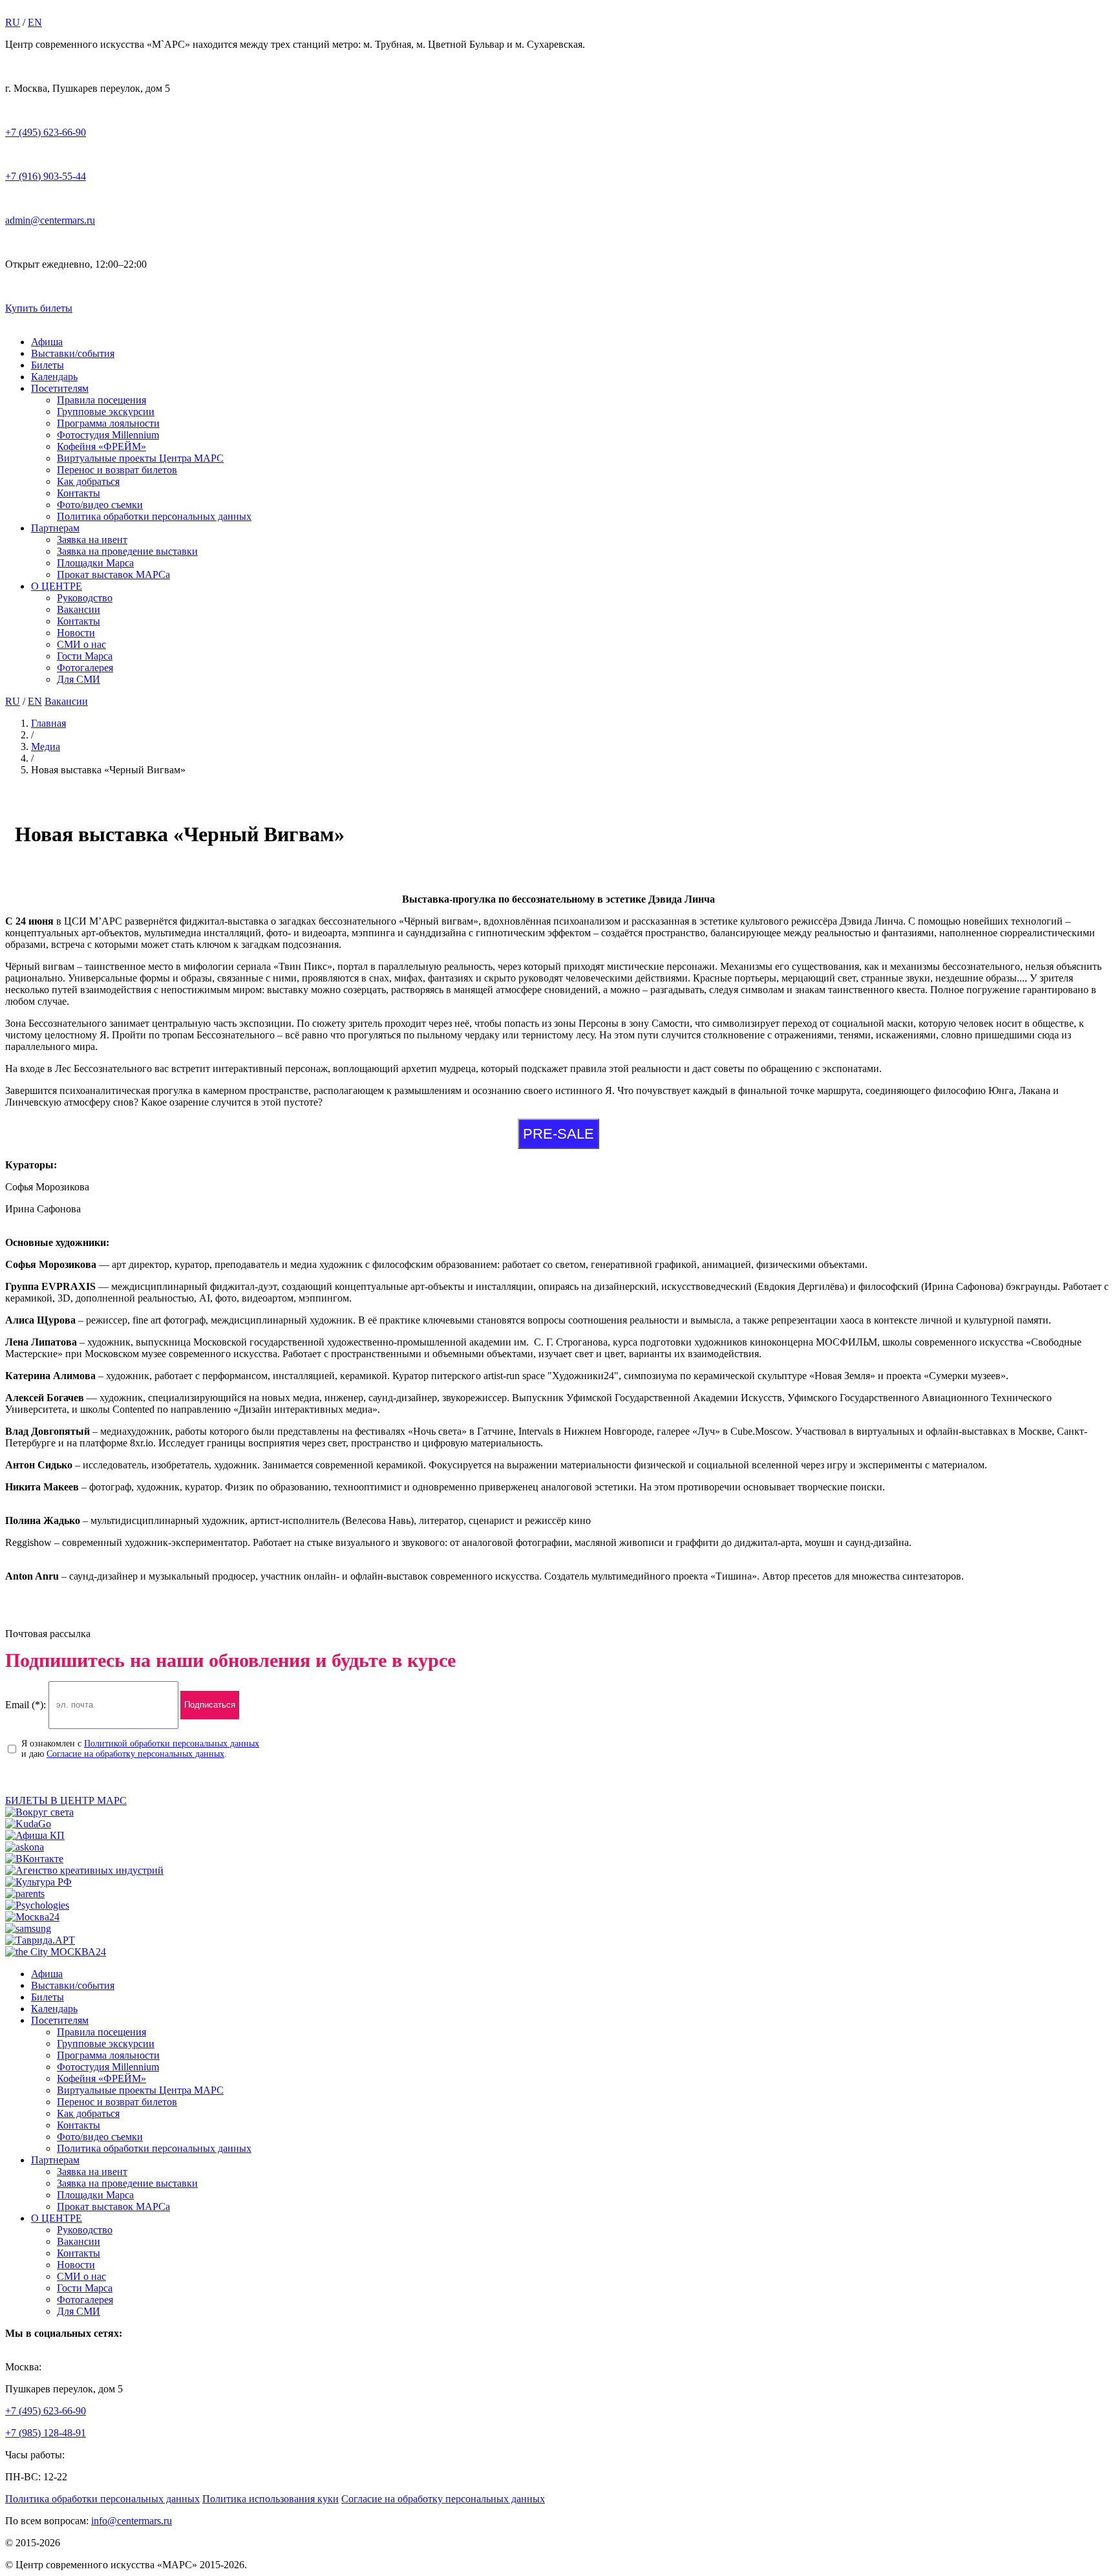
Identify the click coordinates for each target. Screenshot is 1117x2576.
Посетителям (60, 388)
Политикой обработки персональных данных (172, 1744)
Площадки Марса (95, 563)
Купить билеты (39, 308)
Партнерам (55, 528)
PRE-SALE (558, 1134)
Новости (76, 633)
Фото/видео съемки (100, 505)
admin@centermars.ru (50, 220)
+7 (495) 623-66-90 (46, 132)
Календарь (54, 377)
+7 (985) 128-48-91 (46, 2433)
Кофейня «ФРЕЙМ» (101, 446)
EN (35, 22)
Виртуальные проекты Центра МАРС (140, 458)
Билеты (48, 365)
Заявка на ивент (92, 540)
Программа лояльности (108, 423)
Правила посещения (101, 400)
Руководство (85, 598)
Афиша (47, 342)
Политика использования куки (271, 2499)
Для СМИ (79, 679)
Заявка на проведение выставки (127, 551)
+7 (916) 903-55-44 (46, 176)
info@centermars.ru (132, 2521)
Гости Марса (85, 656)
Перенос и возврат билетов (117, 470)
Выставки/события (73, 353)
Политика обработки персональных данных (154, 516)
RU (13, 22)
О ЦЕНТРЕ (57, 586)
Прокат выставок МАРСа (113, 574)
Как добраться (88, 481)
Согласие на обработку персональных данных (135, 1754)
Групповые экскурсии (106, 412)
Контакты (79, 493)
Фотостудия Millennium (108, 435)
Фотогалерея (85, 668)
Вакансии (79, 609)
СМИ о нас (81, 644)
